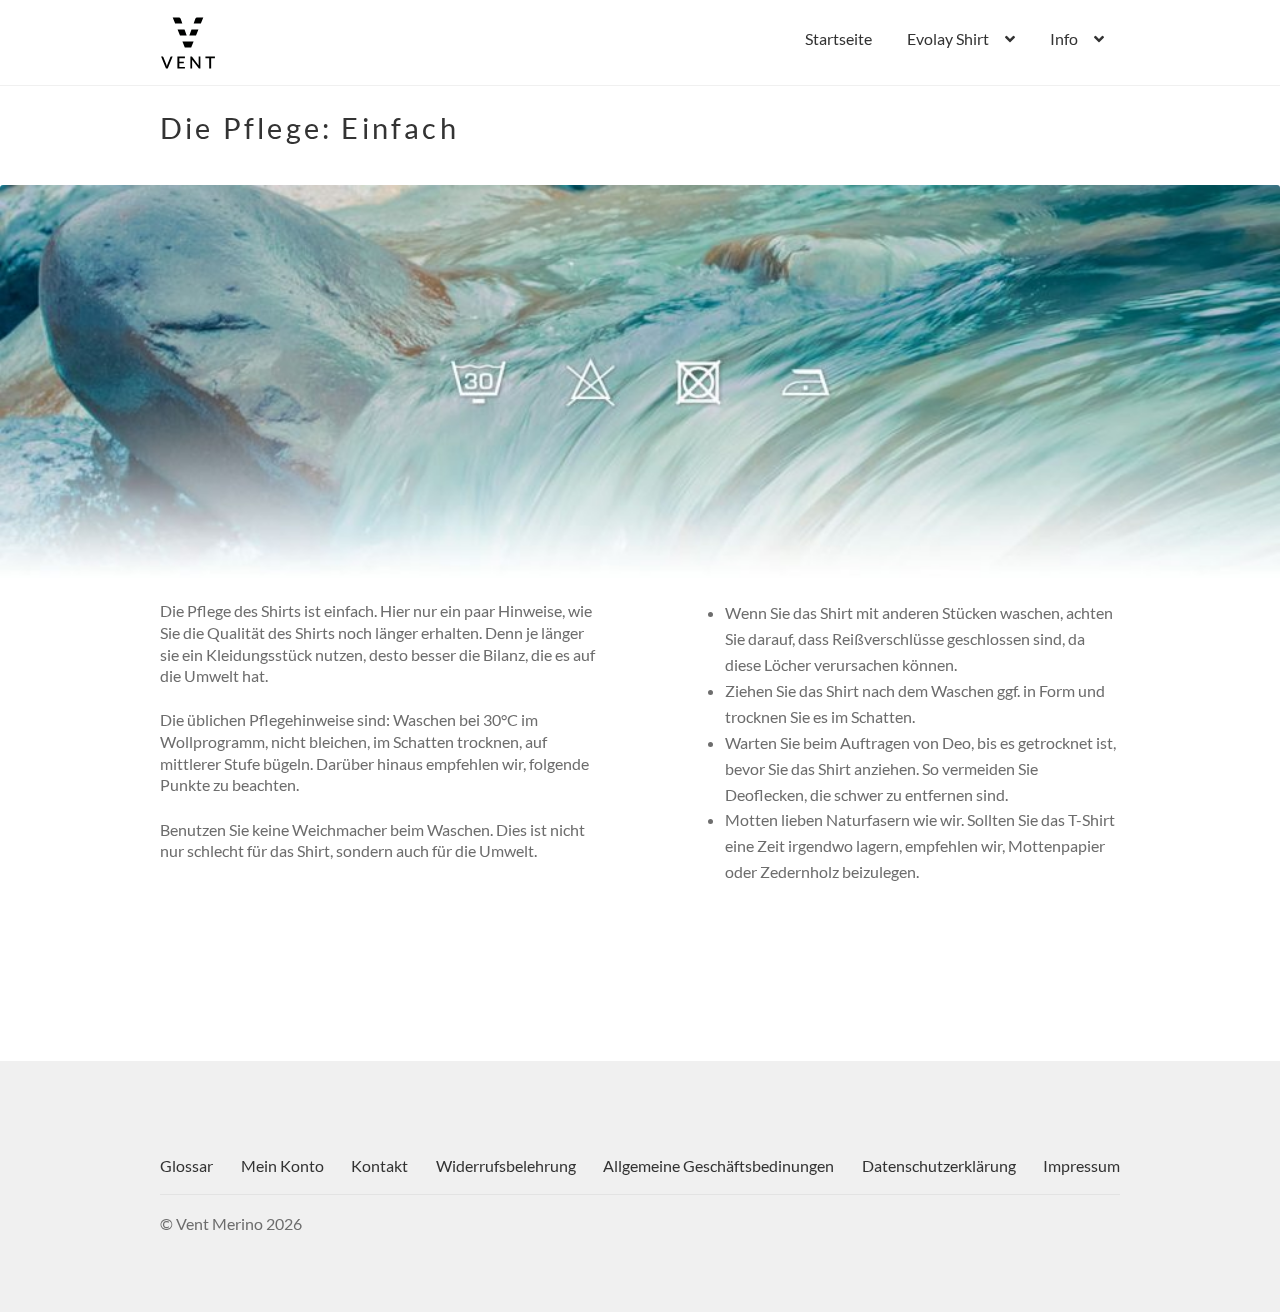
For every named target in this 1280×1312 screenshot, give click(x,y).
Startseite (838, 38)
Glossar (186, 1165)
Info (1064, 38)
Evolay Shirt (948, 38)
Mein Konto (282, 1165)
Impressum (1081, 1165)
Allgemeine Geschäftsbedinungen (718, 1165)
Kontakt (379, 1165)
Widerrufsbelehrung (506, 1165)
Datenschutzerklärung (939, 1165)
